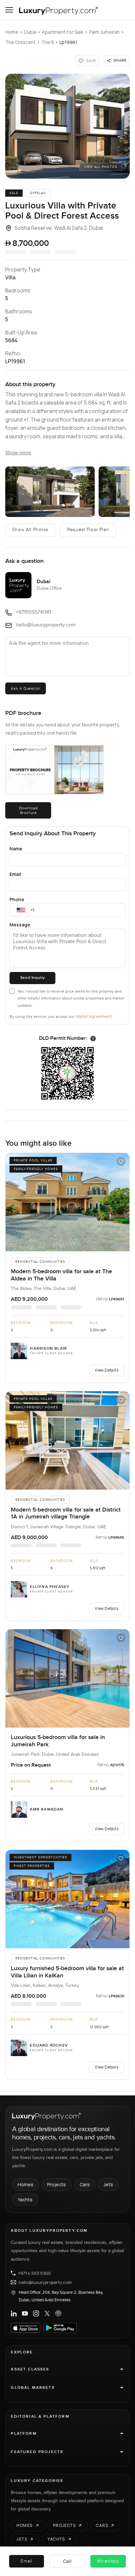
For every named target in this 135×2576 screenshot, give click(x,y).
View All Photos (101, 167)
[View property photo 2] (50, 492)
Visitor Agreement (94, 1016)
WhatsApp (108, 2561)
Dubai (30, 32)
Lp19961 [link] (68, 42)
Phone (17, 899)
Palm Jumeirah (104, 32)
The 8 (48, 42)
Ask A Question (25, 688)
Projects (57, 2184)
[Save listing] (121, 1161)
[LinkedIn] (14, 2313)
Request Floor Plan (88, 530)
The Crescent (20, 42)
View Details (106, 1370)
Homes (26, 2184)
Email (15, 874)
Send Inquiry (33, 978)
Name (16, 849)
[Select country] (21, 910)
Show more (18, 453)
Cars (85, 2184)
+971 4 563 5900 (34, 2273)
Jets (108, 2184)
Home (12, 32)
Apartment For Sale (63, 32)
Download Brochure (29, 810)
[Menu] (9, 10)
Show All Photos (30, 530)
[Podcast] (58, 2313)
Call (67, 2561)
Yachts (25, 2200)
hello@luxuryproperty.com (45, 2282)
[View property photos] (67, 126)
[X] (47, 2313)
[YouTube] (25, 2313)
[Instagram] (36, 2313)
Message (20, 925)
